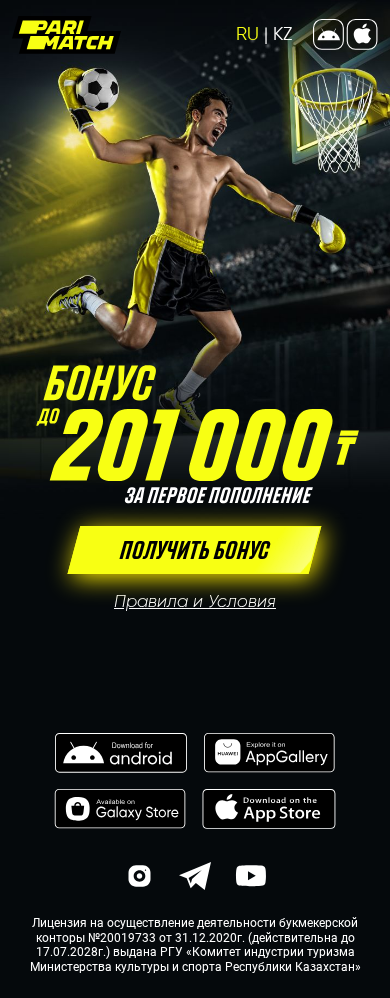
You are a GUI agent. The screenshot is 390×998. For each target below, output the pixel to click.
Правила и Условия (195, 601)
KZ (282, 34)
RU (252, 34)
